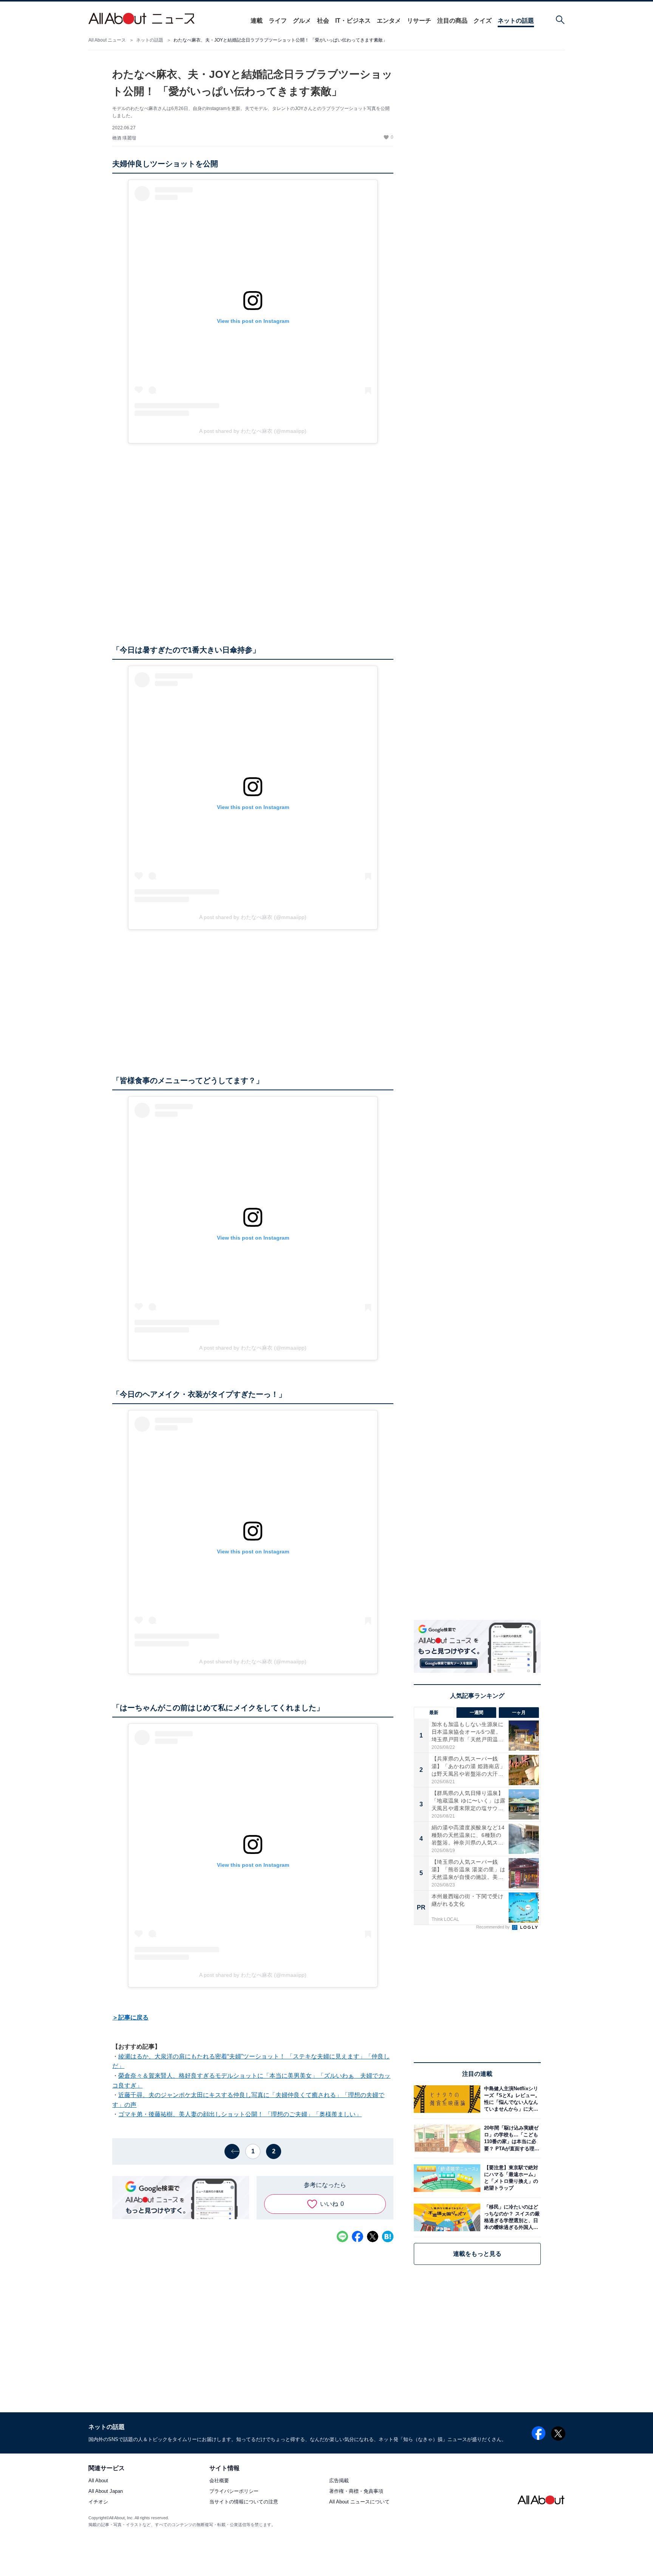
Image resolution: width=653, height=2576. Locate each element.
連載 (257, 21)
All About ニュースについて (359, 2502)
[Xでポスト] (373, 2237)
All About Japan (106, 2492)
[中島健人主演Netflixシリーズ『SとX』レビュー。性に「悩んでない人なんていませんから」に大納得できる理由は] (511, 2099)
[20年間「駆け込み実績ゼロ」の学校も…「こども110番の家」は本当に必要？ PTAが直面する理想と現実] (511, 2138)
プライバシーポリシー (234, 2492)
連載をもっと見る (477, 2254)
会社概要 (219, 2481)
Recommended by (494, 1927)
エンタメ (389, 21)
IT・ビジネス (353, 21)
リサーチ (419, 21)
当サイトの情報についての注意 (244, 2502)
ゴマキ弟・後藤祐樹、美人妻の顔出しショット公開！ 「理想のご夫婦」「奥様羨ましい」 (240, 2114)
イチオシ (98, 2502)
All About (98, 2481)
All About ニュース (107, 40)
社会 (323, 21)
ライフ (278, 21)
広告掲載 (339, 2481)
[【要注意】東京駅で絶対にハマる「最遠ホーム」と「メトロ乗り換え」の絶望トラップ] (511, 2178)
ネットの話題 (516, 21)
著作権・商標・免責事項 (356, 2492)
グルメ (302, 21)
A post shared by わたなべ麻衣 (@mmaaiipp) (253, 431)
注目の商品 (452, 21)
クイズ (483, 21)
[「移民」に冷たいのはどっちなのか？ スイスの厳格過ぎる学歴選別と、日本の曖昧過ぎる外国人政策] (511, 2217)
